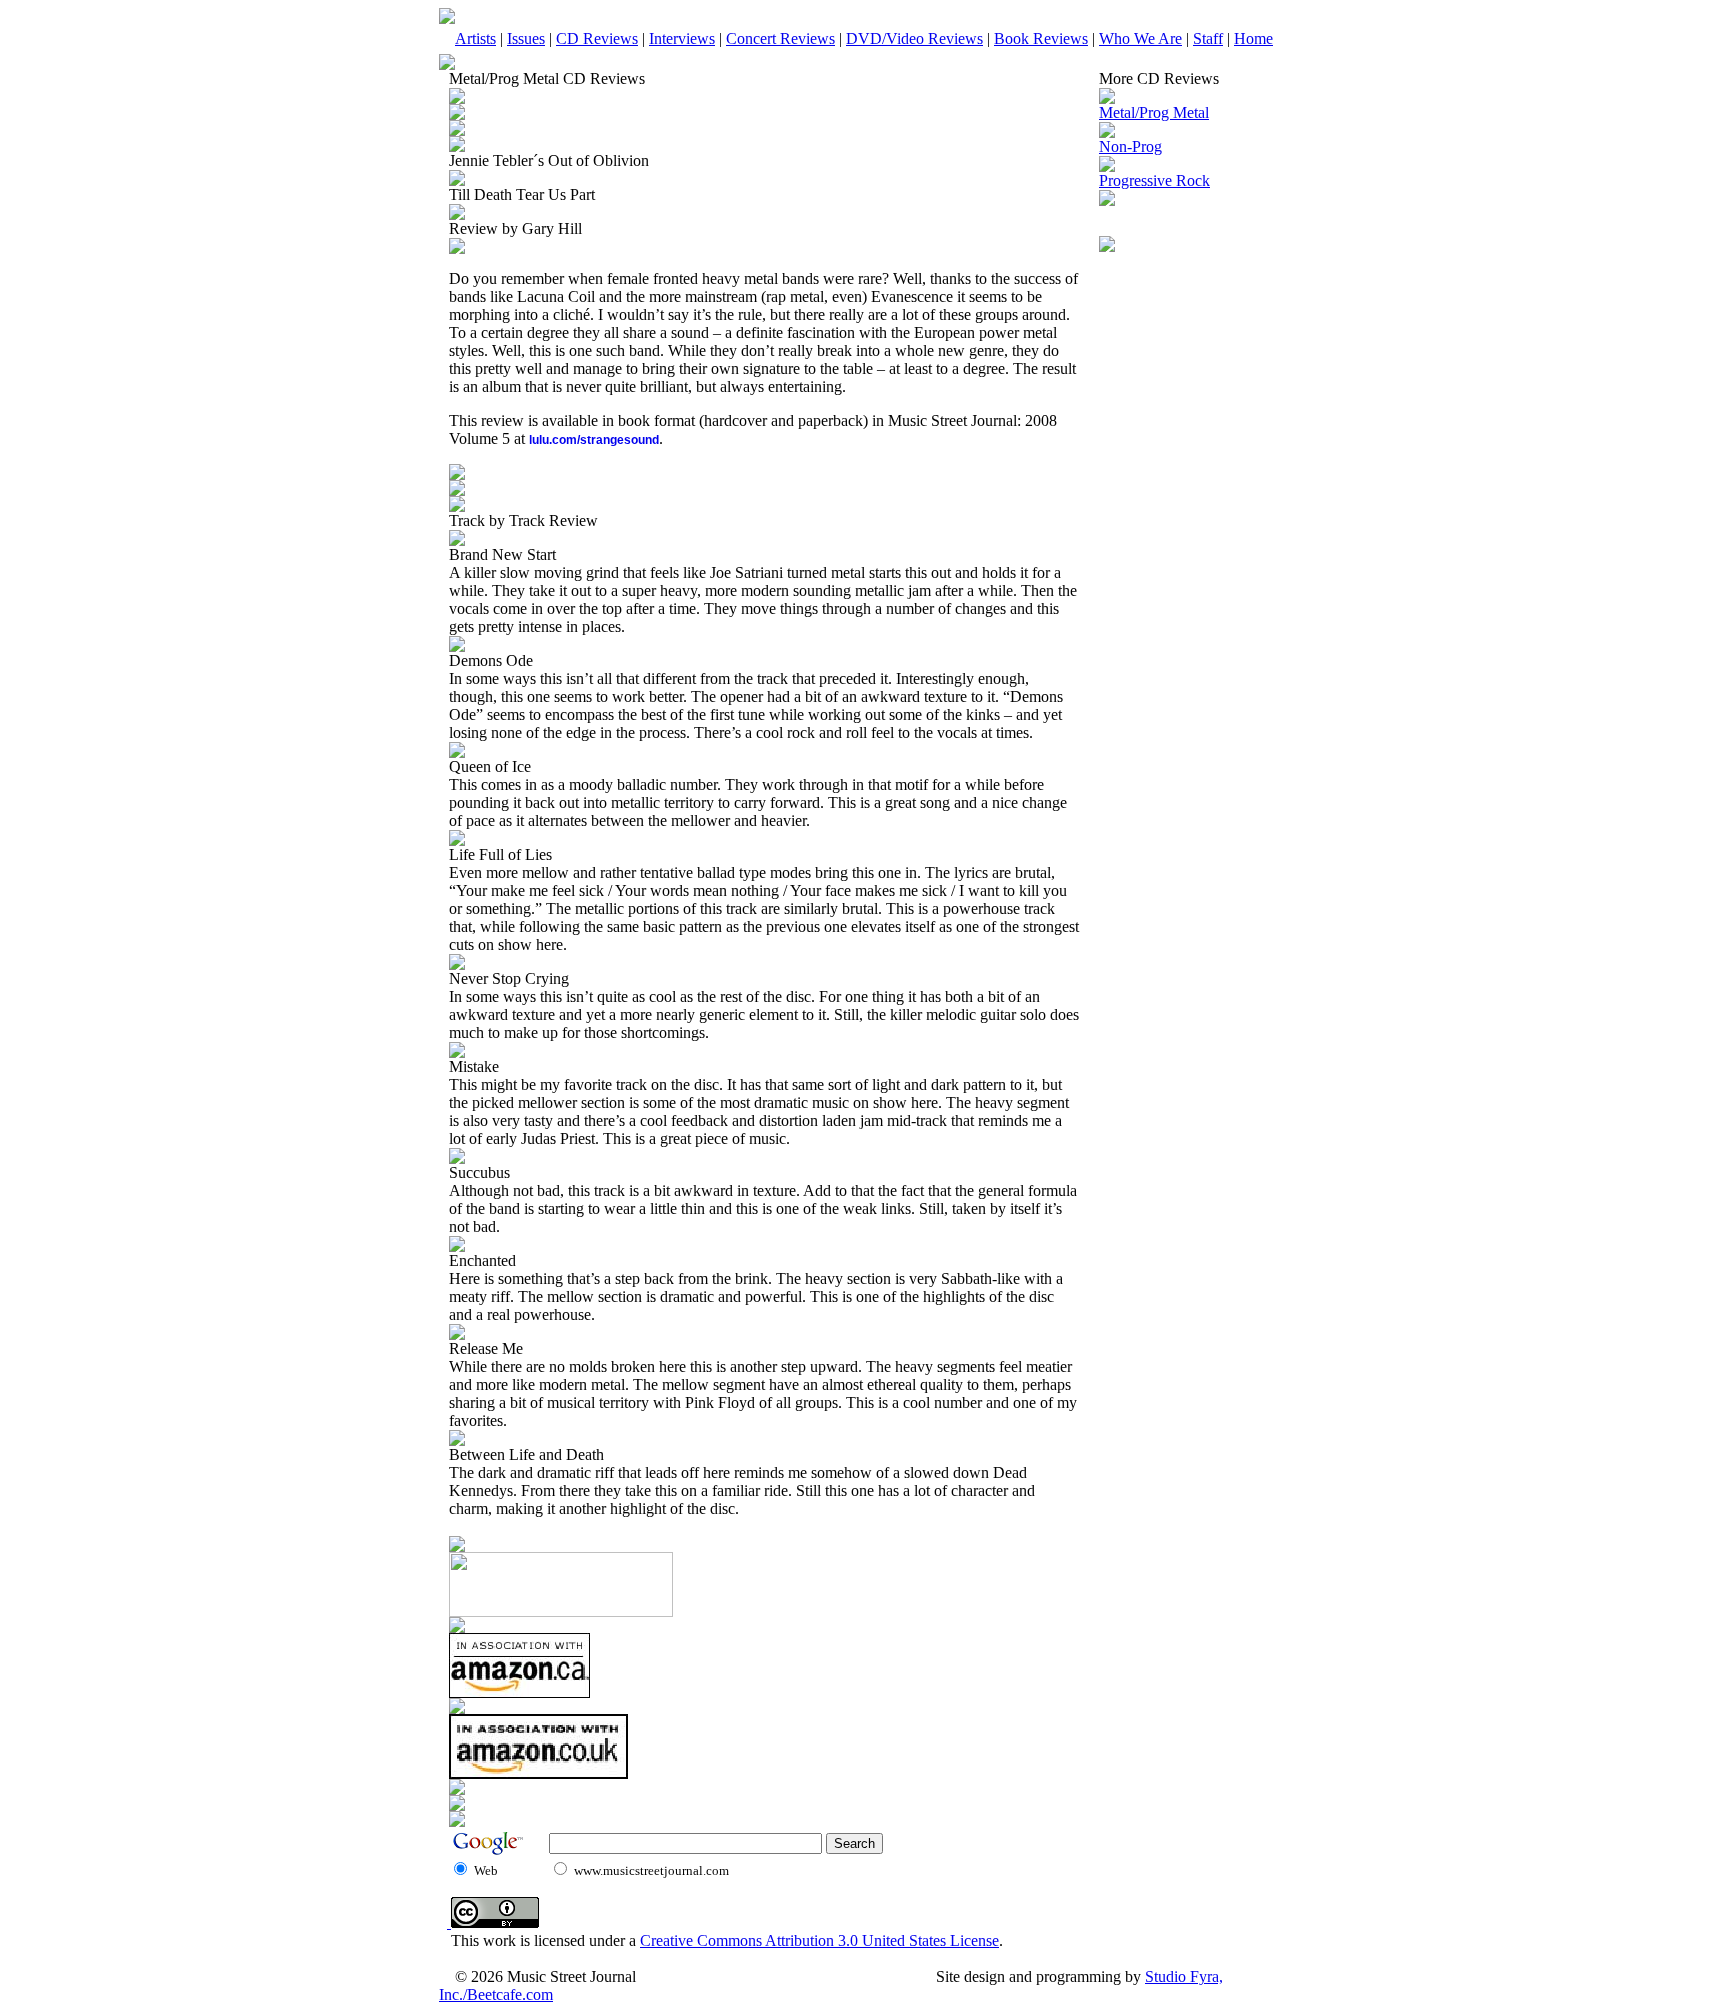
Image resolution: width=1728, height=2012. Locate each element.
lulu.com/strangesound (594, 440)
